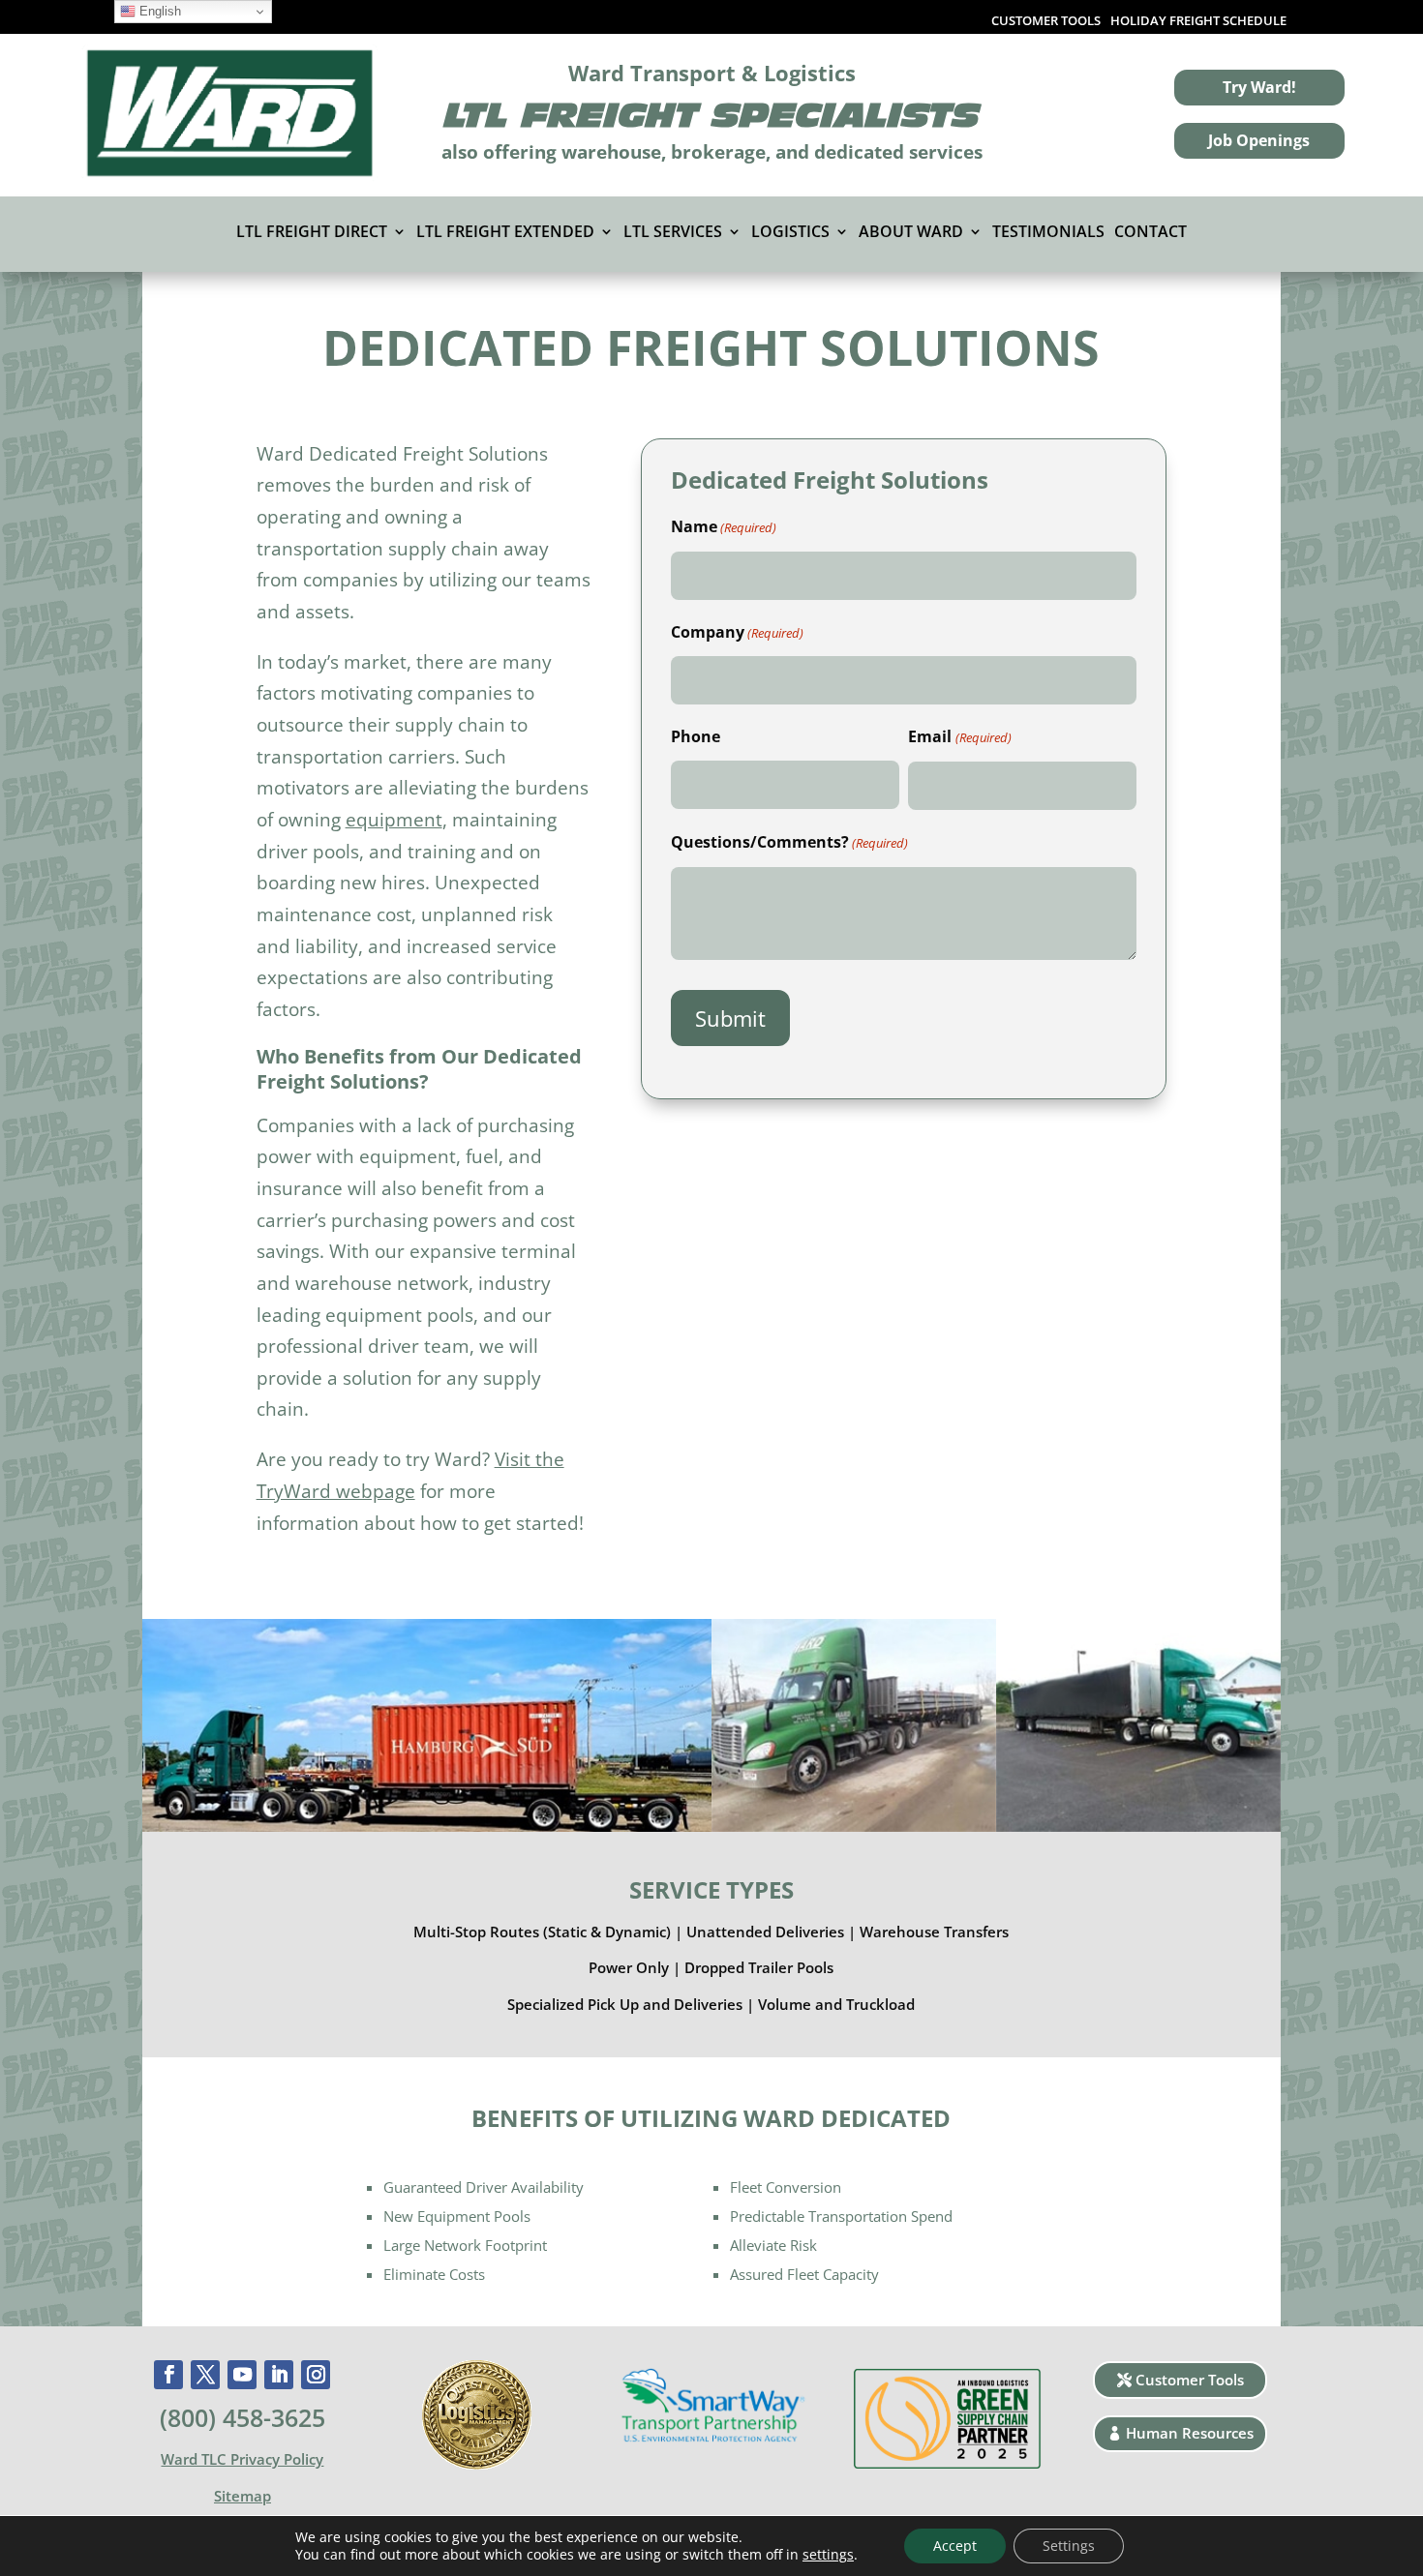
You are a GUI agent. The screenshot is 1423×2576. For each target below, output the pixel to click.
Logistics (790, 233)
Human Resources (1190, 2433)
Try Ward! (1259, 87)
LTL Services (673, 233)
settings (828, 2555)
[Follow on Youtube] (242, 2375)
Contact (1151, 233)
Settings (1069, 2546)
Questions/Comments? (789, 842)
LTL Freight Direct (312, 233)
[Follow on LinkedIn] (279, 2375)
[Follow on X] (205, 2375)
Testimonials (1048, 233)
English (158, 11)
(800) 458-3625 (242, 2417)
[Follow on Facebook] (168, 2375)
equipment (394, 819)
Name (724, 526)
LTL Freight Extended (505, 233)
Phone (696, 736)
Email (959, 736)
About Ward (911, 233)
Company (737, 632)
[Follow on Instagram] (316, 2375)
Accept (955, 2546)
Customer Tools (1190, 2380)
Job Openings (1259, 140)
